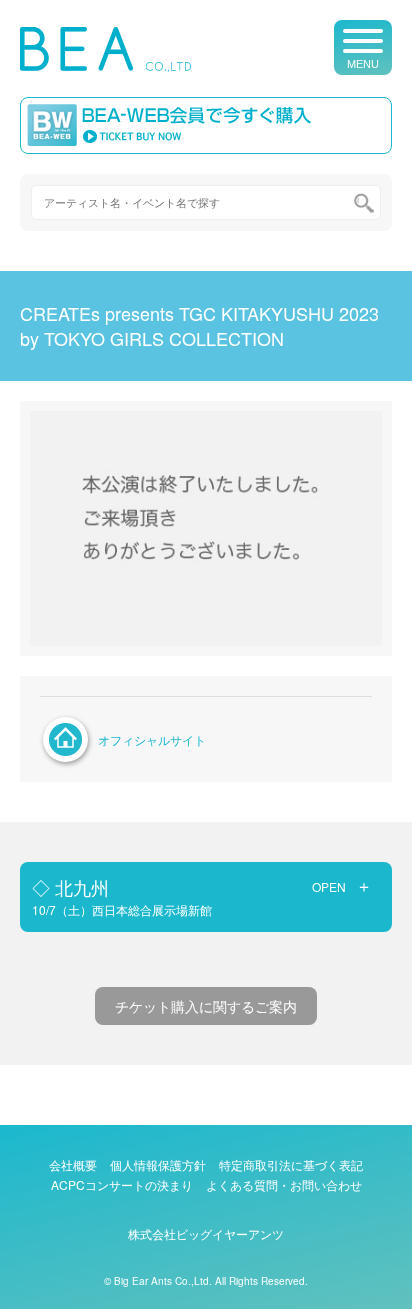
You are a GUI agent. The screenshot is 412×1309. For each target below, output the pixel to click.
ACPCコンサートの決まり (122, 1184)
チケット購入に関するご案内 (206, 1006)
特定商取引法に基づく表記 (291, 1164)
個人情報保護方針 (158, 1164)
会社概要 (73, 1164)
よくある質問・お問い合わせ (284, 1184)
